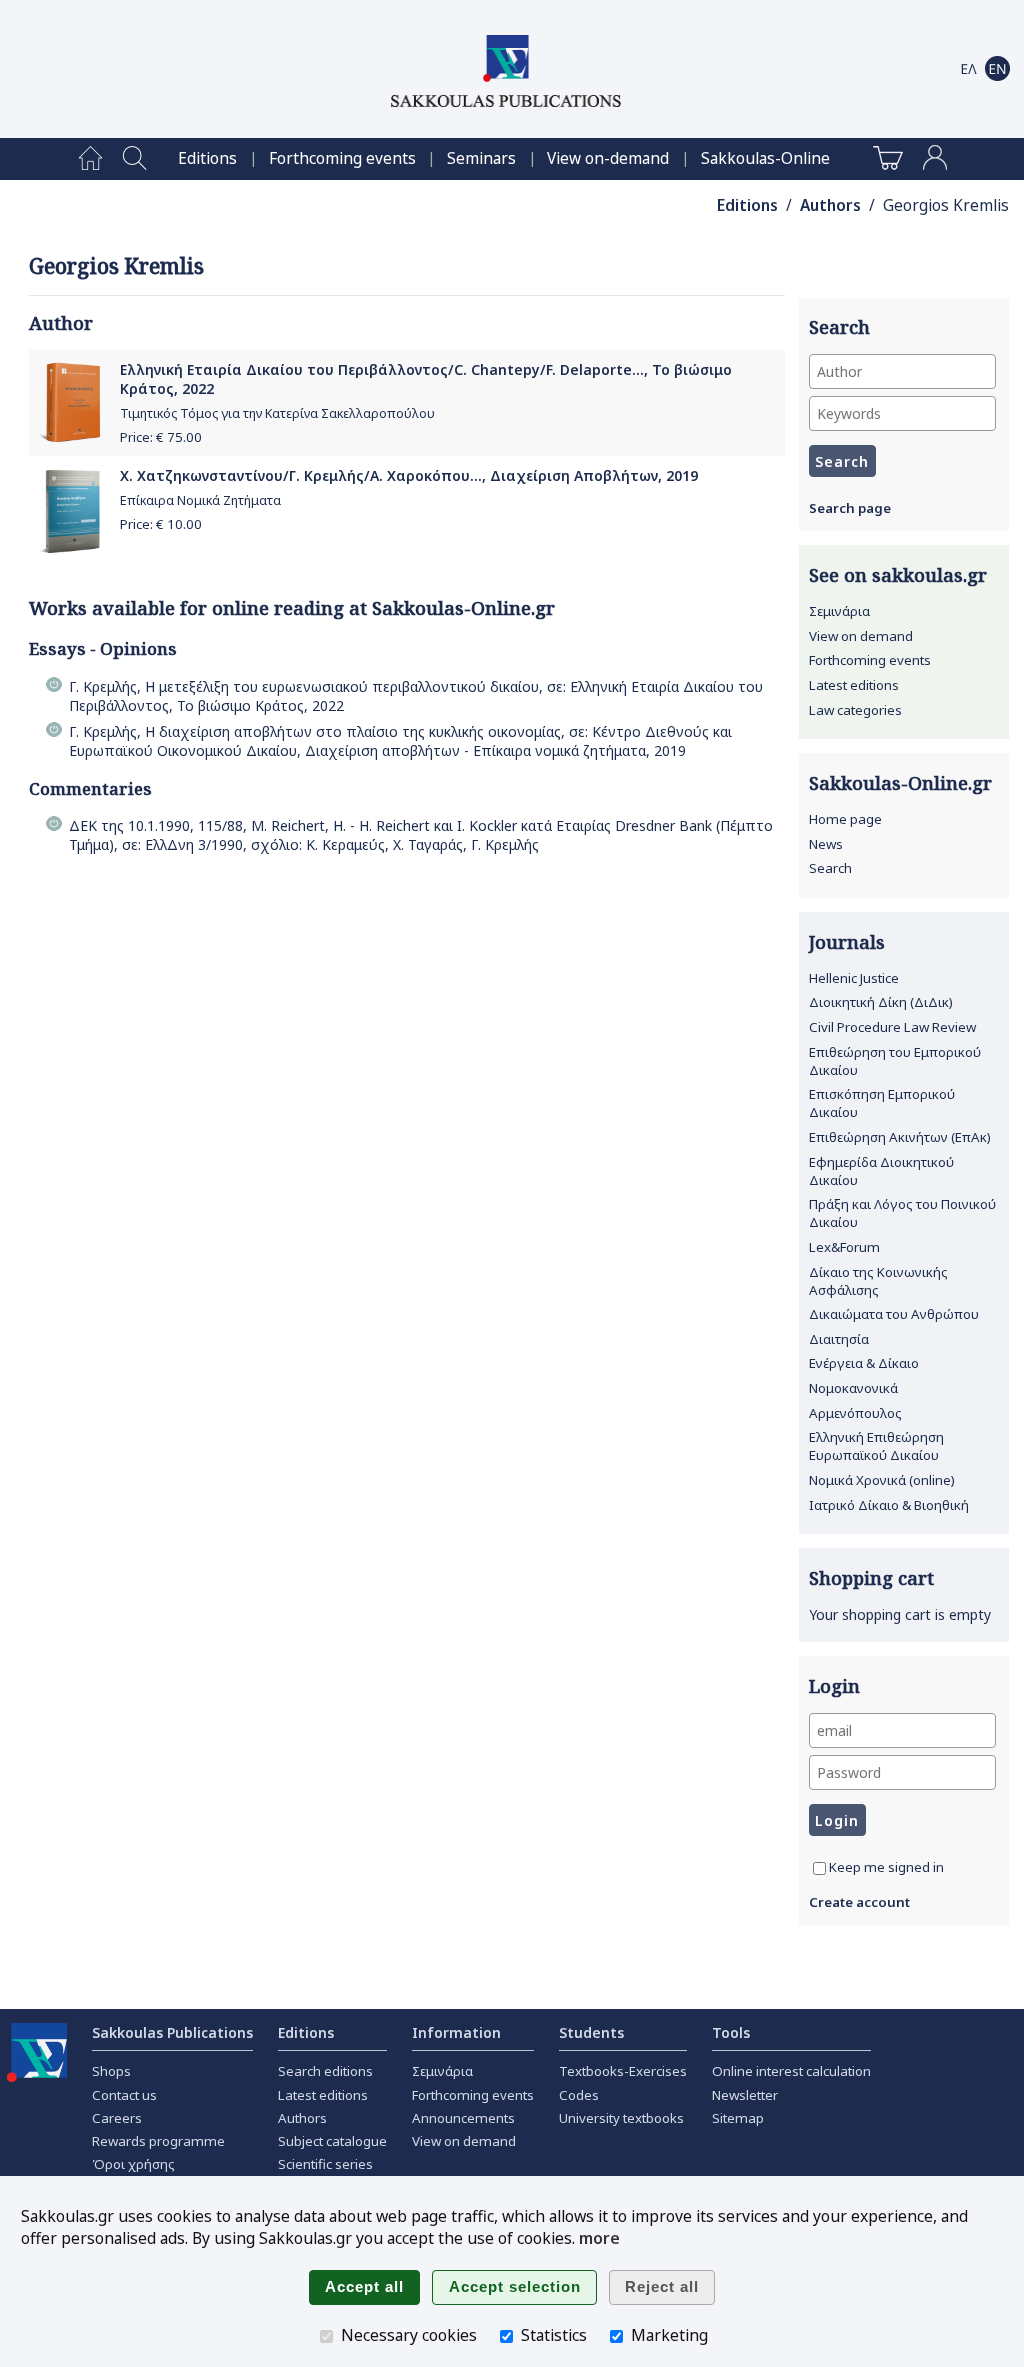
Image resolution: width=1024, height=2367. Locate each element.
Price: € (161, 437)
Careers (117, 2118)
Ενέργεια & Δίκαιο (864, 1363)
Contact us (124, 2095)
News (826, 844)
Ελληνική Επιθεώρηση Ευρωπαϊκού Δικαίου (876, 1446)
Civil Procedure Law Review (892, 1027)
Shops (111, 2071)
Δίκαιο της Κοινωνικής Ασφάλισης (878, 1281)
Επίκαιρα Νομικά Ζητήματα (200, 500)
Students (591, 2032)
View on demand (861, 636)
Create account (859, 1902)
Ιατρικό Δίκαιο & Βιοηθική (889, 1505)
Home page (845, 819)
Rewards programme (158, 2141)
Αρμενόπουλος (855, 1413)
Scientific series (325, 2164)
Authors (830, 205)
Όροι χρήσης (133, 2164)
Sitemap (738, 2118)
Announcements (463, 2118)
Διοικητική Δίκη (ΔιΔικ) (881, 1002)
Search (830, 868)
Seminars (481, 158)
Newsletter (745, 2095)
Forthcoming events (342, 158)
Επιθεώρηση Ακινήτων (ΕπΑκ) (900, 1137)
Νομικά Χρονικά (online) (882, 1480)
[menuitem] (90, 159)
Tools (731, 2032)
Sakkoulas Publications (172, 2032)
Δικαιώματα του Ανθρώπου (894, 1314)
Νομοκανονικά (853, 1388)
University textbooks (621, 2118)
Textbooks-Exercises (623, 2071)
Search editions (325, 2071)
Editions (207, 158)
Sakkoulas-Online (765, 158)
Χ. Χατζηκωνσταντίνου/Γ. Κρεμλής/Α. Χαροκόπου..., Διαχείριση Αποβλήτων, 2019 (409, 475)
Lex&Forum (844, 1247)
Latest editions (854, 685)
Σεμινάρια (839, 611)
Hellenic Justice (854, 978)
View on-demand (608, 158)
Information (456, 2032)
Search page (850, 508)
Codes (579, 2095)
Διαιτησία (839, 1339)
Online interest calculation (791, 2071)
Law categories (855, 710)
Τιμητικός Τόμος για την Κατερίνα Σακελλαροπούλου (277, 413)
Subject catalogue (332, 2141)
